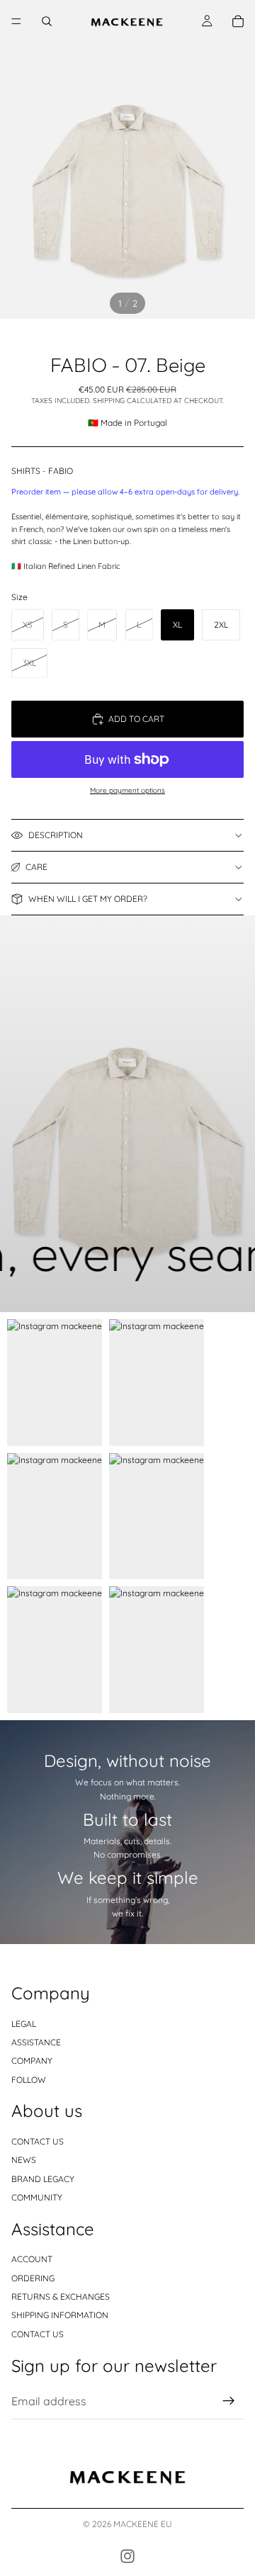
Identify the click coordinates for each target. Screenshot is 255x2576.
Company (32, 2061)
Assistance (36, 2042)
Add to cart (136, 719)
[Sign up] (229, 2401)
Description (56, 835)
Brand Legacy (43, 2179)
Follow (29, 2080)
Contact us (38, 2141)
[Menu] (16, 21)
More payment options (127, 790)
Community (37, 2197)
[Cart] (238, 21)
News (24, 2160)
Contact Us (38, 2334)
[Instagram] (127, 2556)
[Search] (47, 21)
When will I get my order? (88, 899)
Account (32, 2259)
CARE (36, 867)
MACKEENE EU (143, 2524)
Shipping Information (60, 2315)
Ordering (33, 2277)
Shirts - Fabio (42, 471)
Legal (24, 2023)
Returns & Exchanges (61, 2297)
